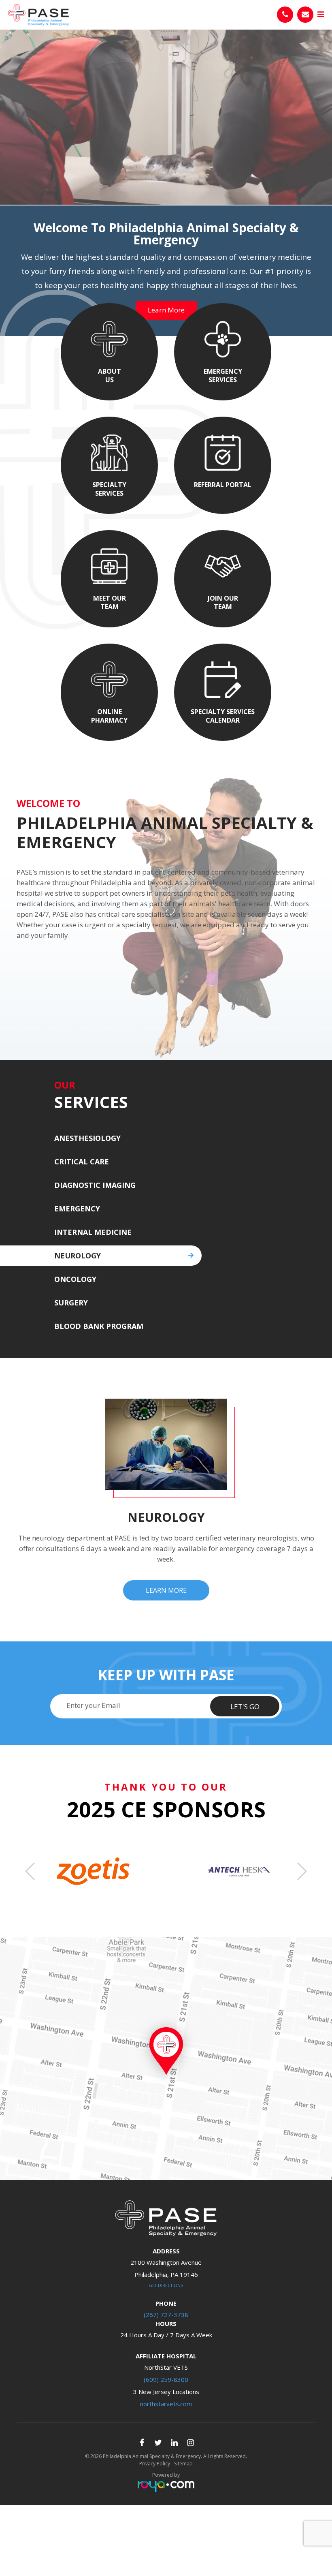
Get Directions (166, 2285)
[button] (301, 1871)
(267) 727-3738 (166, 2315)
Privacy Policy (155, 2464)
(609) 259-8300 (166, 2379)
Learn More (140, 1590)
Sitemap (183, 2464)
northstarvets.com (166, 2404)
